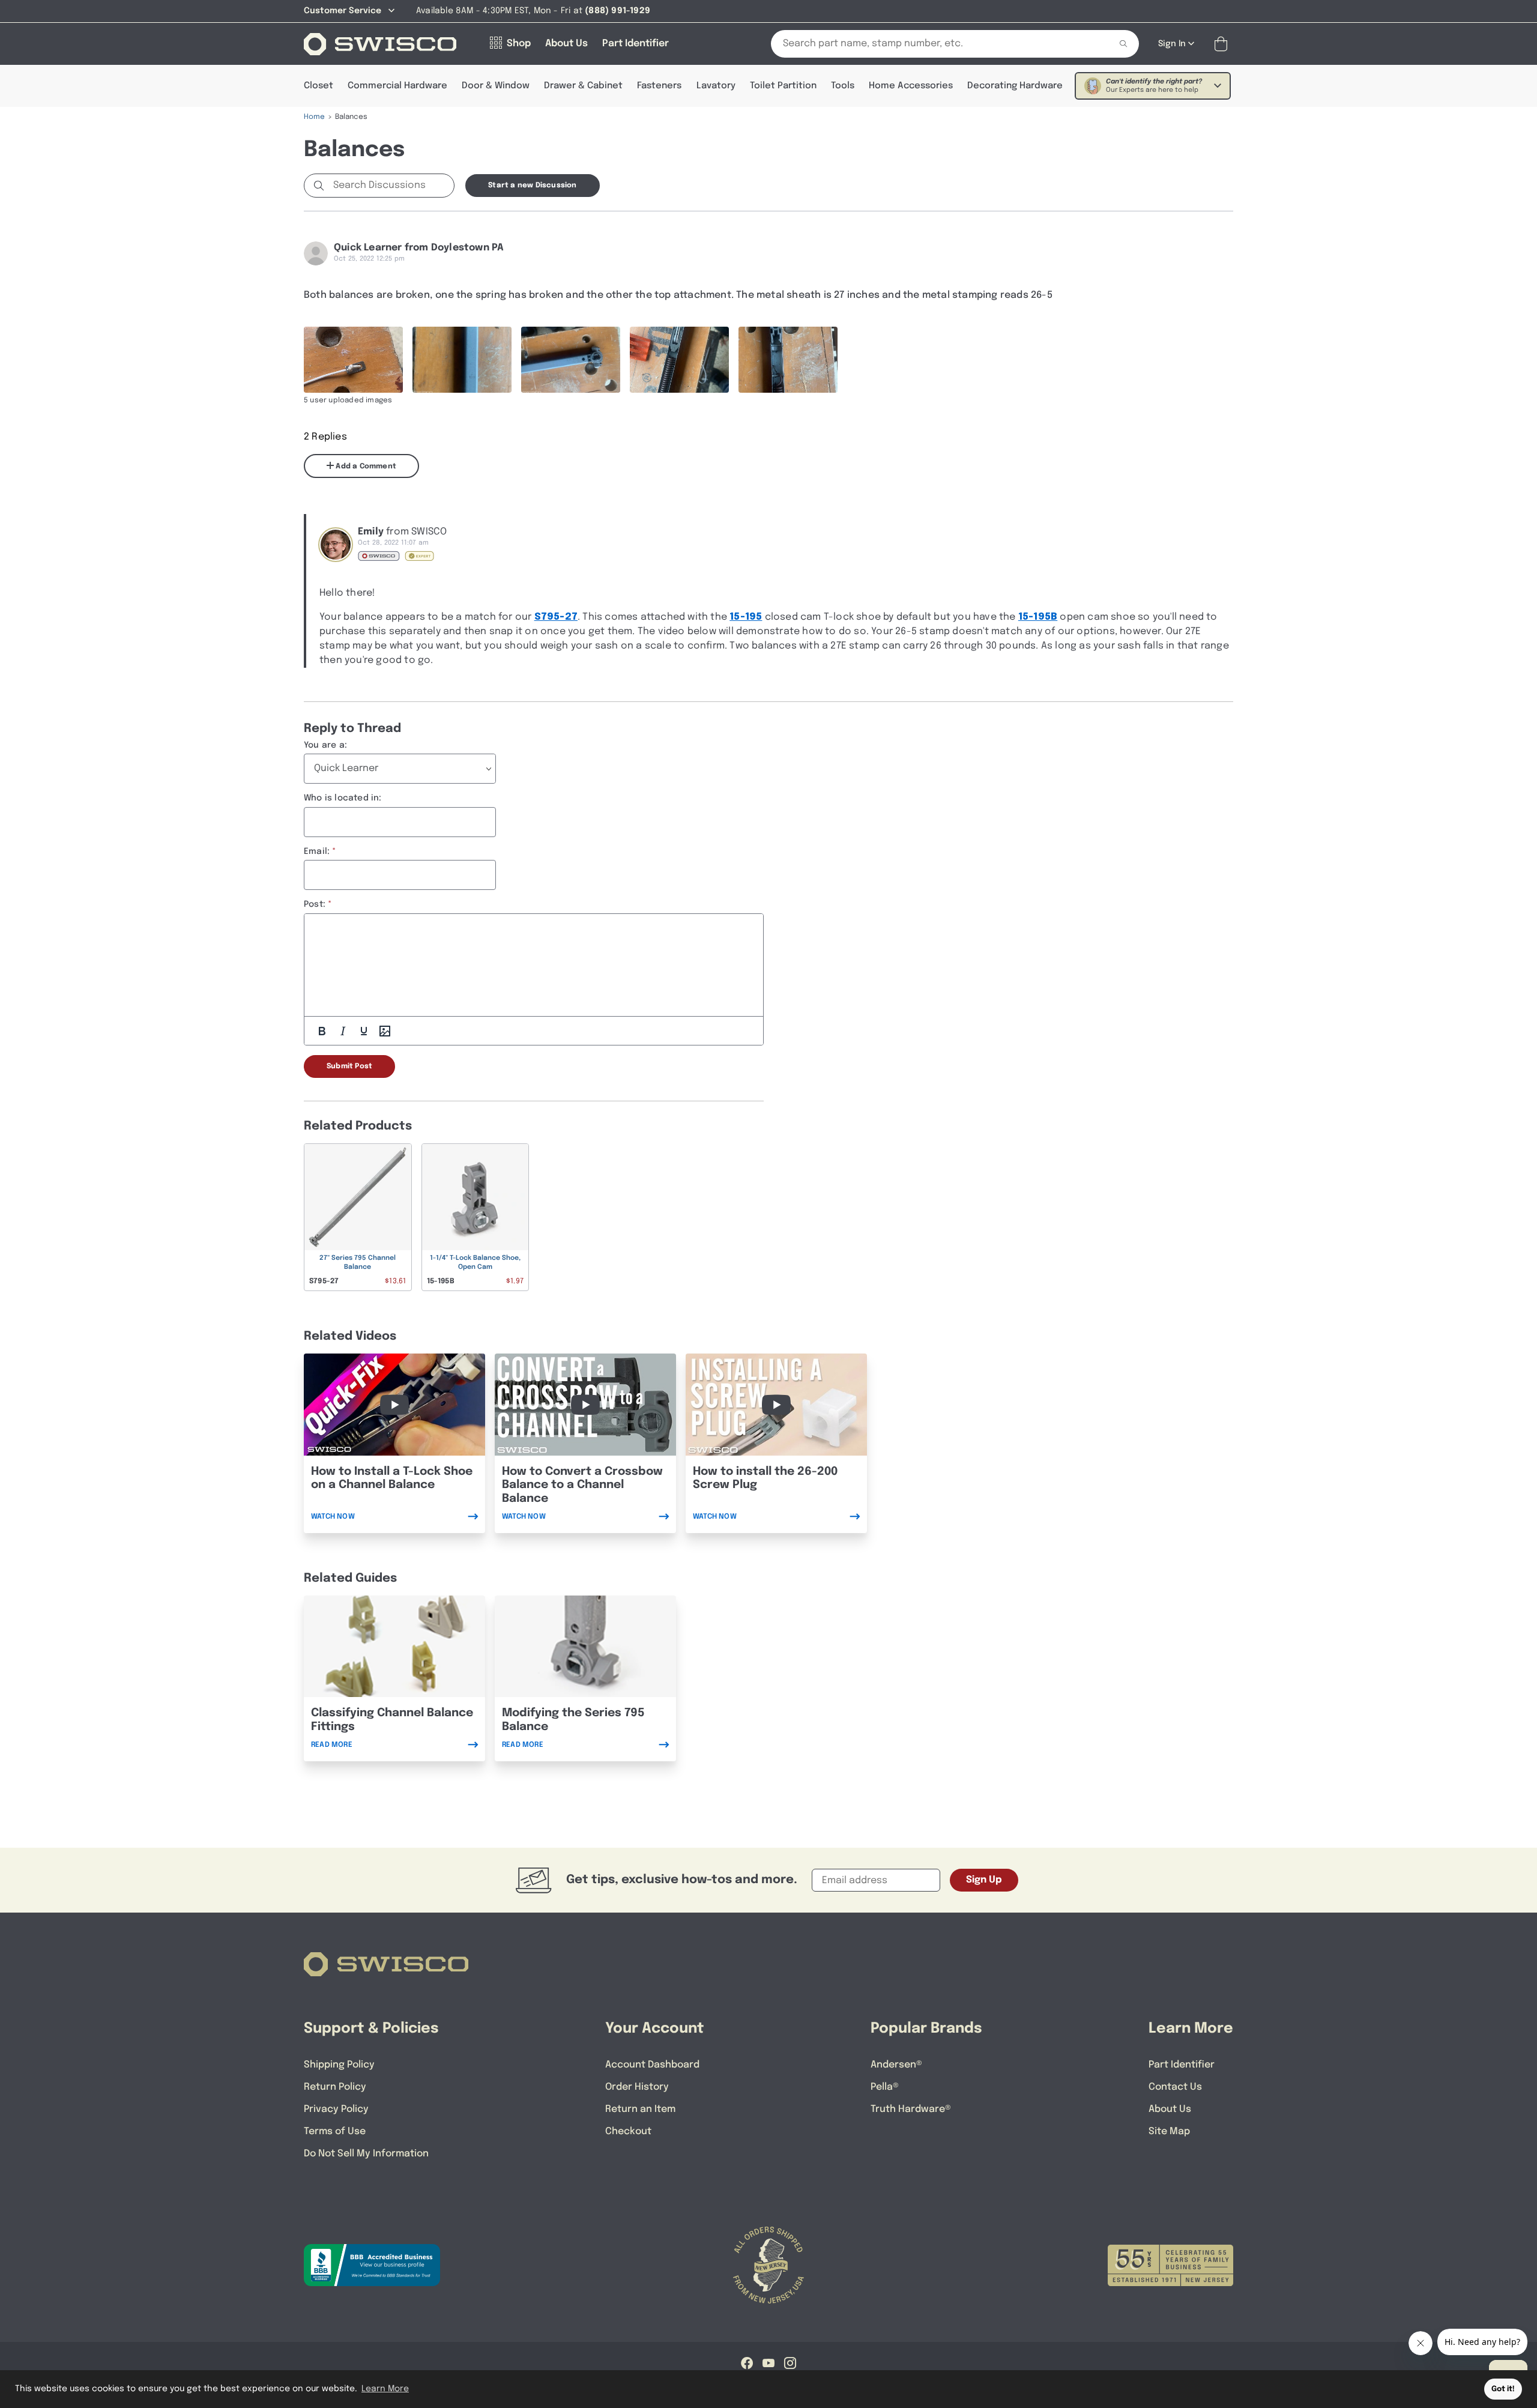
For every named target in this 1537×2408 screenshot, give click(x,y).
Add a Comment (365, 467)
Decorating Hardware (1015, 86)
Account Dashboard (652, 2065)
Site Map (1169, 2131)
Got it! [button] (1503, 2389)
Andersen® (896, 2065)
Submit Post (349, 1066)
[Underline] (364, 1031)
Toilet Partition (783, 86)
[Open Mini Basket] (1223, 44)
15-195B (1038, 617)
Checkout (628, 2131)
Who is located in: (343, 798)
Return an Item (640, 2109)
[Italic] (343, 1031)
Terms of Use (335, 2131)
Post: (315, 904)
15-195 (746, 617)
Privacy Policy (336, 2109)
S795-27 (556, 617)
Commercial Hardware (397, 86)
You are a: (325, 745)
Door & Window (496, 86)
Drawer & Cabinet (583, 86)
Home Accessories (911, 86)
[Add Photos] (385, 1031)
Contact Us (1175, 2087)
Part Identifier (1182, 2065)
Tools (843, 86)
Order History (637, 2087)
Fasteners (659, 86)
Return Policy (335, 2087)
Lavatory (716, 86)
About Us (1170, 2109)
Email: (317, 852)
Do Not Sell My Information (366, 2154)
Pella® (885, 2087)
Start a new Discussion (532, 186)
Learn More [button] (385, 2389)
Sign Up (984, 1880)
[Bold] (322, 1031)
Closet (319, 86)
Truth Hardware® (911, 2109)
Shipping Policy (339, 2065)
